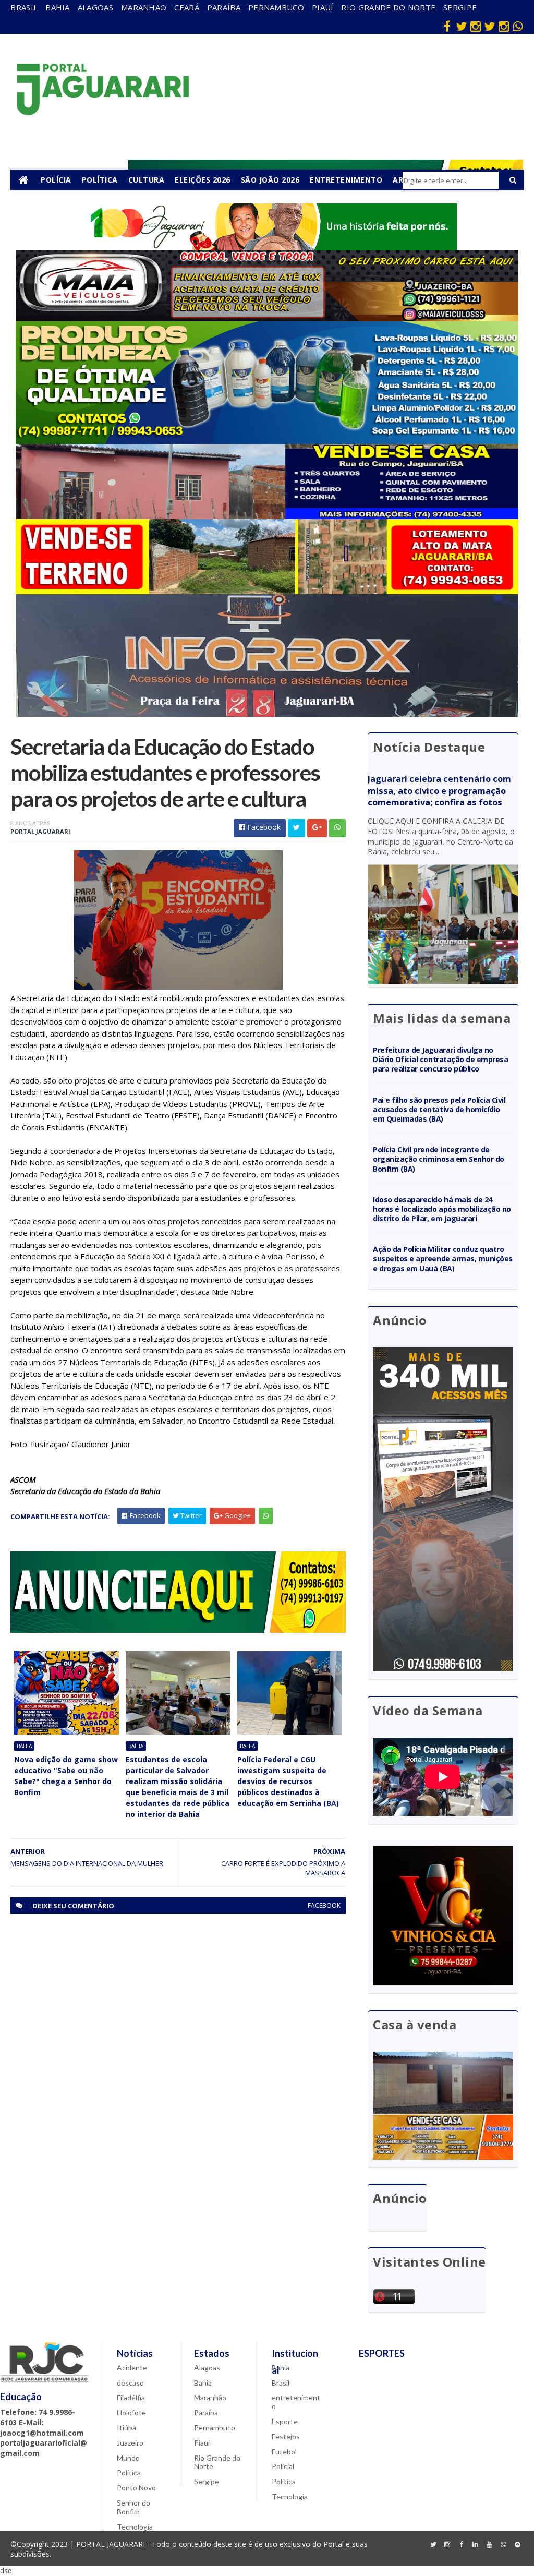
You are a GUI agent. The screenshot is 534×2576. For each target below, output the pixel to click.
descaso (130, 2383)
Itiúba (126, 2428)
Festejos (286, 2436)
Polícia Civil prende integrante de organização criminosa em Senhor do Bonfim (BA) (438, 1159)
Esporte (285, 2421)
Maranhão (144, 7)
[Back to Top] (518, 2545)
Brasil (24, 7)
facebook (324, 1905)
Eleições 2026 (203, 180)
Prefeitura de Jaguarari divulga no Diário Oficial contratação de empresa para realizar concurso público (440, 1059)
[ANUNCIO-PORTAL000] (178, 1630)
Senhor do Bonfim (133, 2507)
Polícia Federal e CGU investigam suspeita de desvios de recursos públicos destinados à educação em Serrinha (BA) (288, 1781)
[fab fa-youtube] (490, 2545)
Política (100, 180)
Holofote (131, 2412)
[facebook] (447, 26)
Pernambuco (276, 7)
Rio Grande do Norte (388, 7)
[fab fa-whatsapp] (518, 26)
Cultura (147, 180)
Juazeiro (130, 2443)
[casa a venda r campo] (267, 516)
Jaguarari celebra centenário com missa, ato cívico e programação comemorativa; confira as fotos (439, 791)
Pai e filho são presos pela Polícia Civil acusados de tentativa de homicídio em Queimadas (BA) (439, 1109)
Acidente (132, 2368)
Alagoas (95, 7)
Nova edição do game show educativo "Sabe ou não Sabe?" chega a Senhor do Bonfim (66, 1776)
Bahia (58, 7)
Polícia (56, 180)
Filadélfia (131, 2397)
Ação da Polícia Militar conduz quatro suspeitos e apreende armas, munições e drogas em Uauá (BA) (442, 1259)
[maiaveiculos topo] (267, 318)
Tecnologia (135, 2527)
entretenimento (296, 2402)
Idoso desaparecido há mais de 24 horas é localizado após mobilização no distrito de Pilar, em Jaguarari (442, 1209)
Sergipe (460, 7)
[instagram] (476, 26)
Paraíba (224, 7)
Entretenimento (346, 180)
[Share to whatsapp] (337, 828)
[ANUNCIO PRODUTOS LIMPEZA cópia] (267, 441)
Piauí (323, 7)
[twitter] (462, 26)
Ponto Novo (136, 2488)
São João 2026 (270, 180)
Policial (283, 2466)
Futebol (284, 2452)
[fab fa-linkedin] (476, 2545)
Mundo (128, 2458)
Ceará (187, 7)
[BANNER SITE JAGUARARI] (267, 248)
